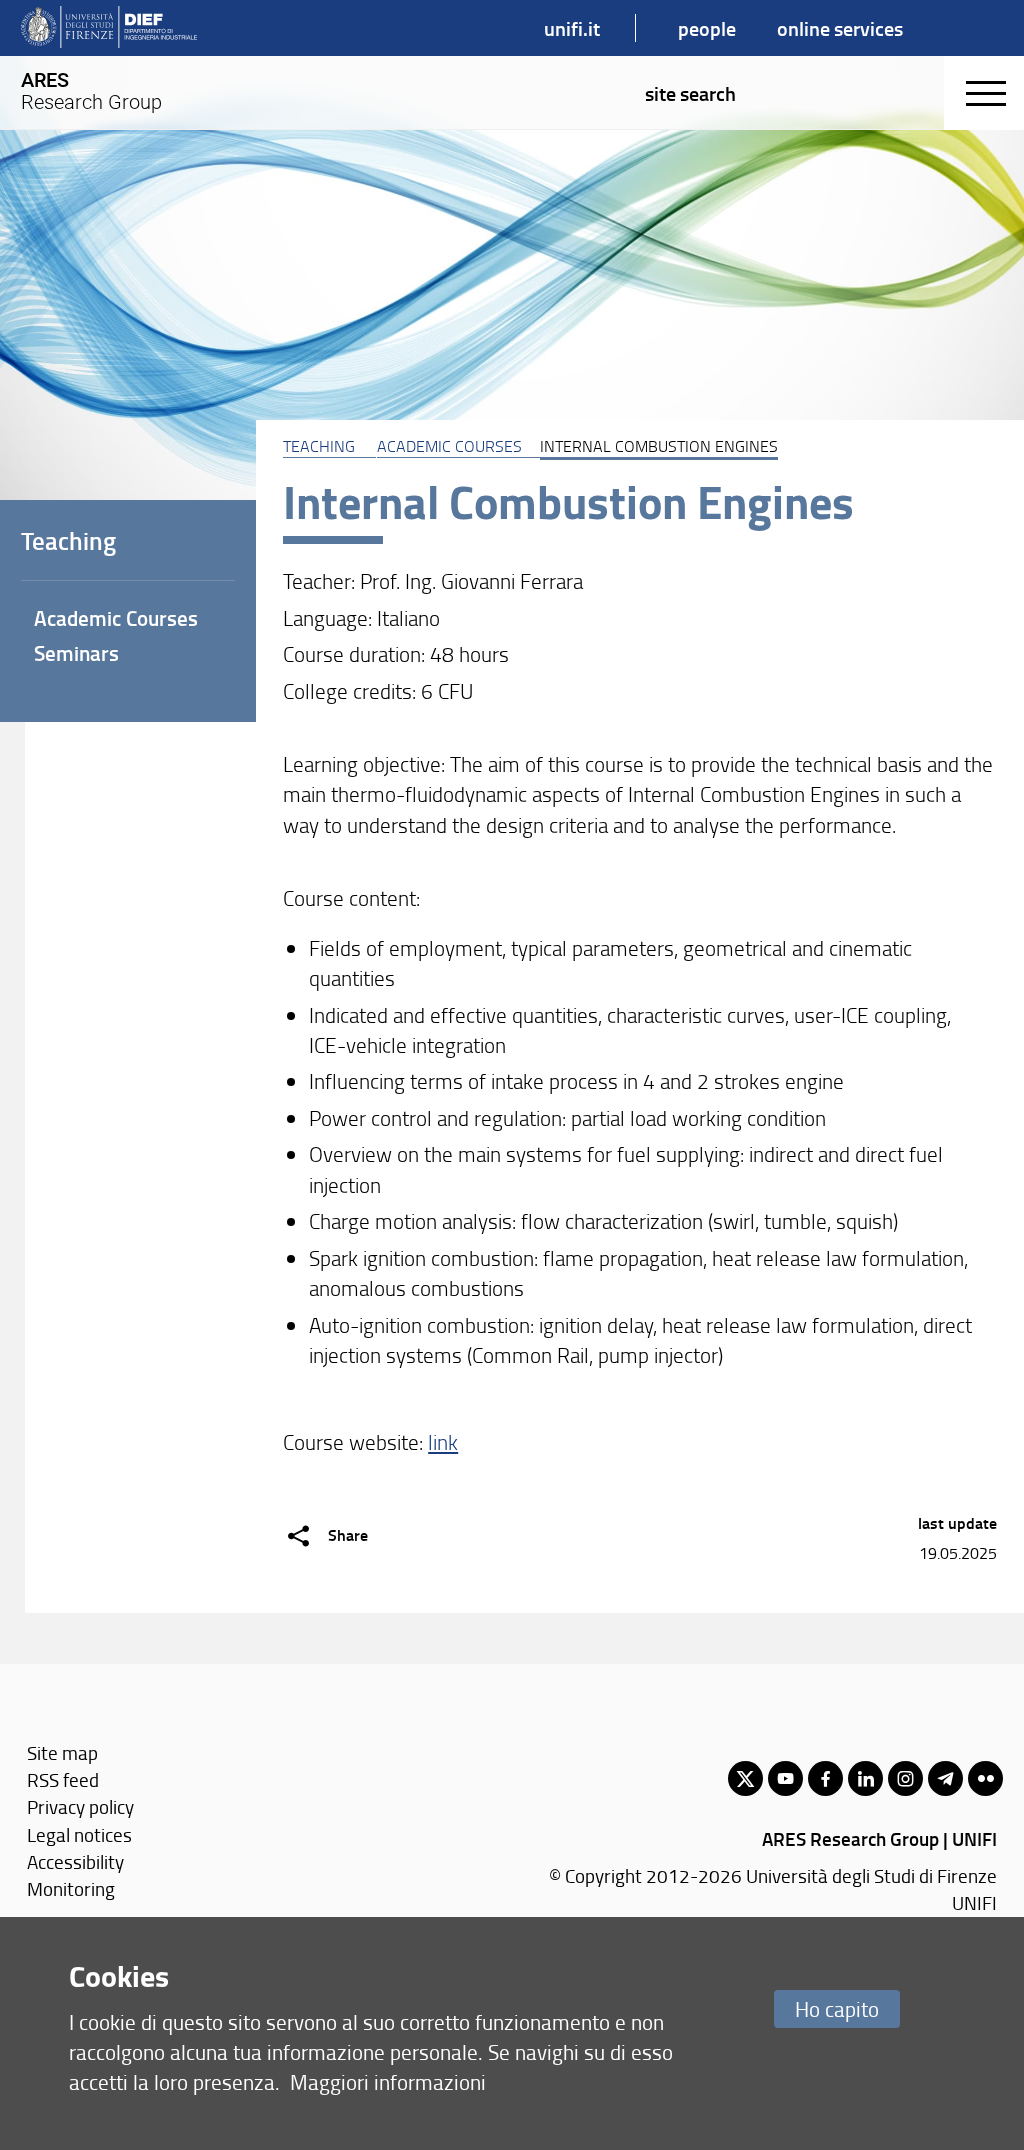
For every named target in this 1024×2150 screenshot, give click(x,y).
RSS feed (63, 1779)
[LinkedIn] (865, 1778)
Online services (840, 28)
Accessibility (75, 1861)
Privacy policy (80, 1806)
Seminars (76, 653)
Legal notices (79, 1834)
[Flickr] (985, 1778)
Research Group (91, 91)
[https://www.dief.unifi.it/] (109, 28)
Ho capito (837, 2008)
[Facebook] (825, 1778)
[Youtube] (785, 1778)
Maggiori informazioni (388, 2081)
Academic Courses (449, 446)
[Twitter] (745, 1778)
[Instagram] (905, 1778)
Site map (62, 1752)
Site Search (690, 93)
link (443, 1441)
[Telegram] (945, 1778)
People (707, 28)
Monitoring (71, 1888)
